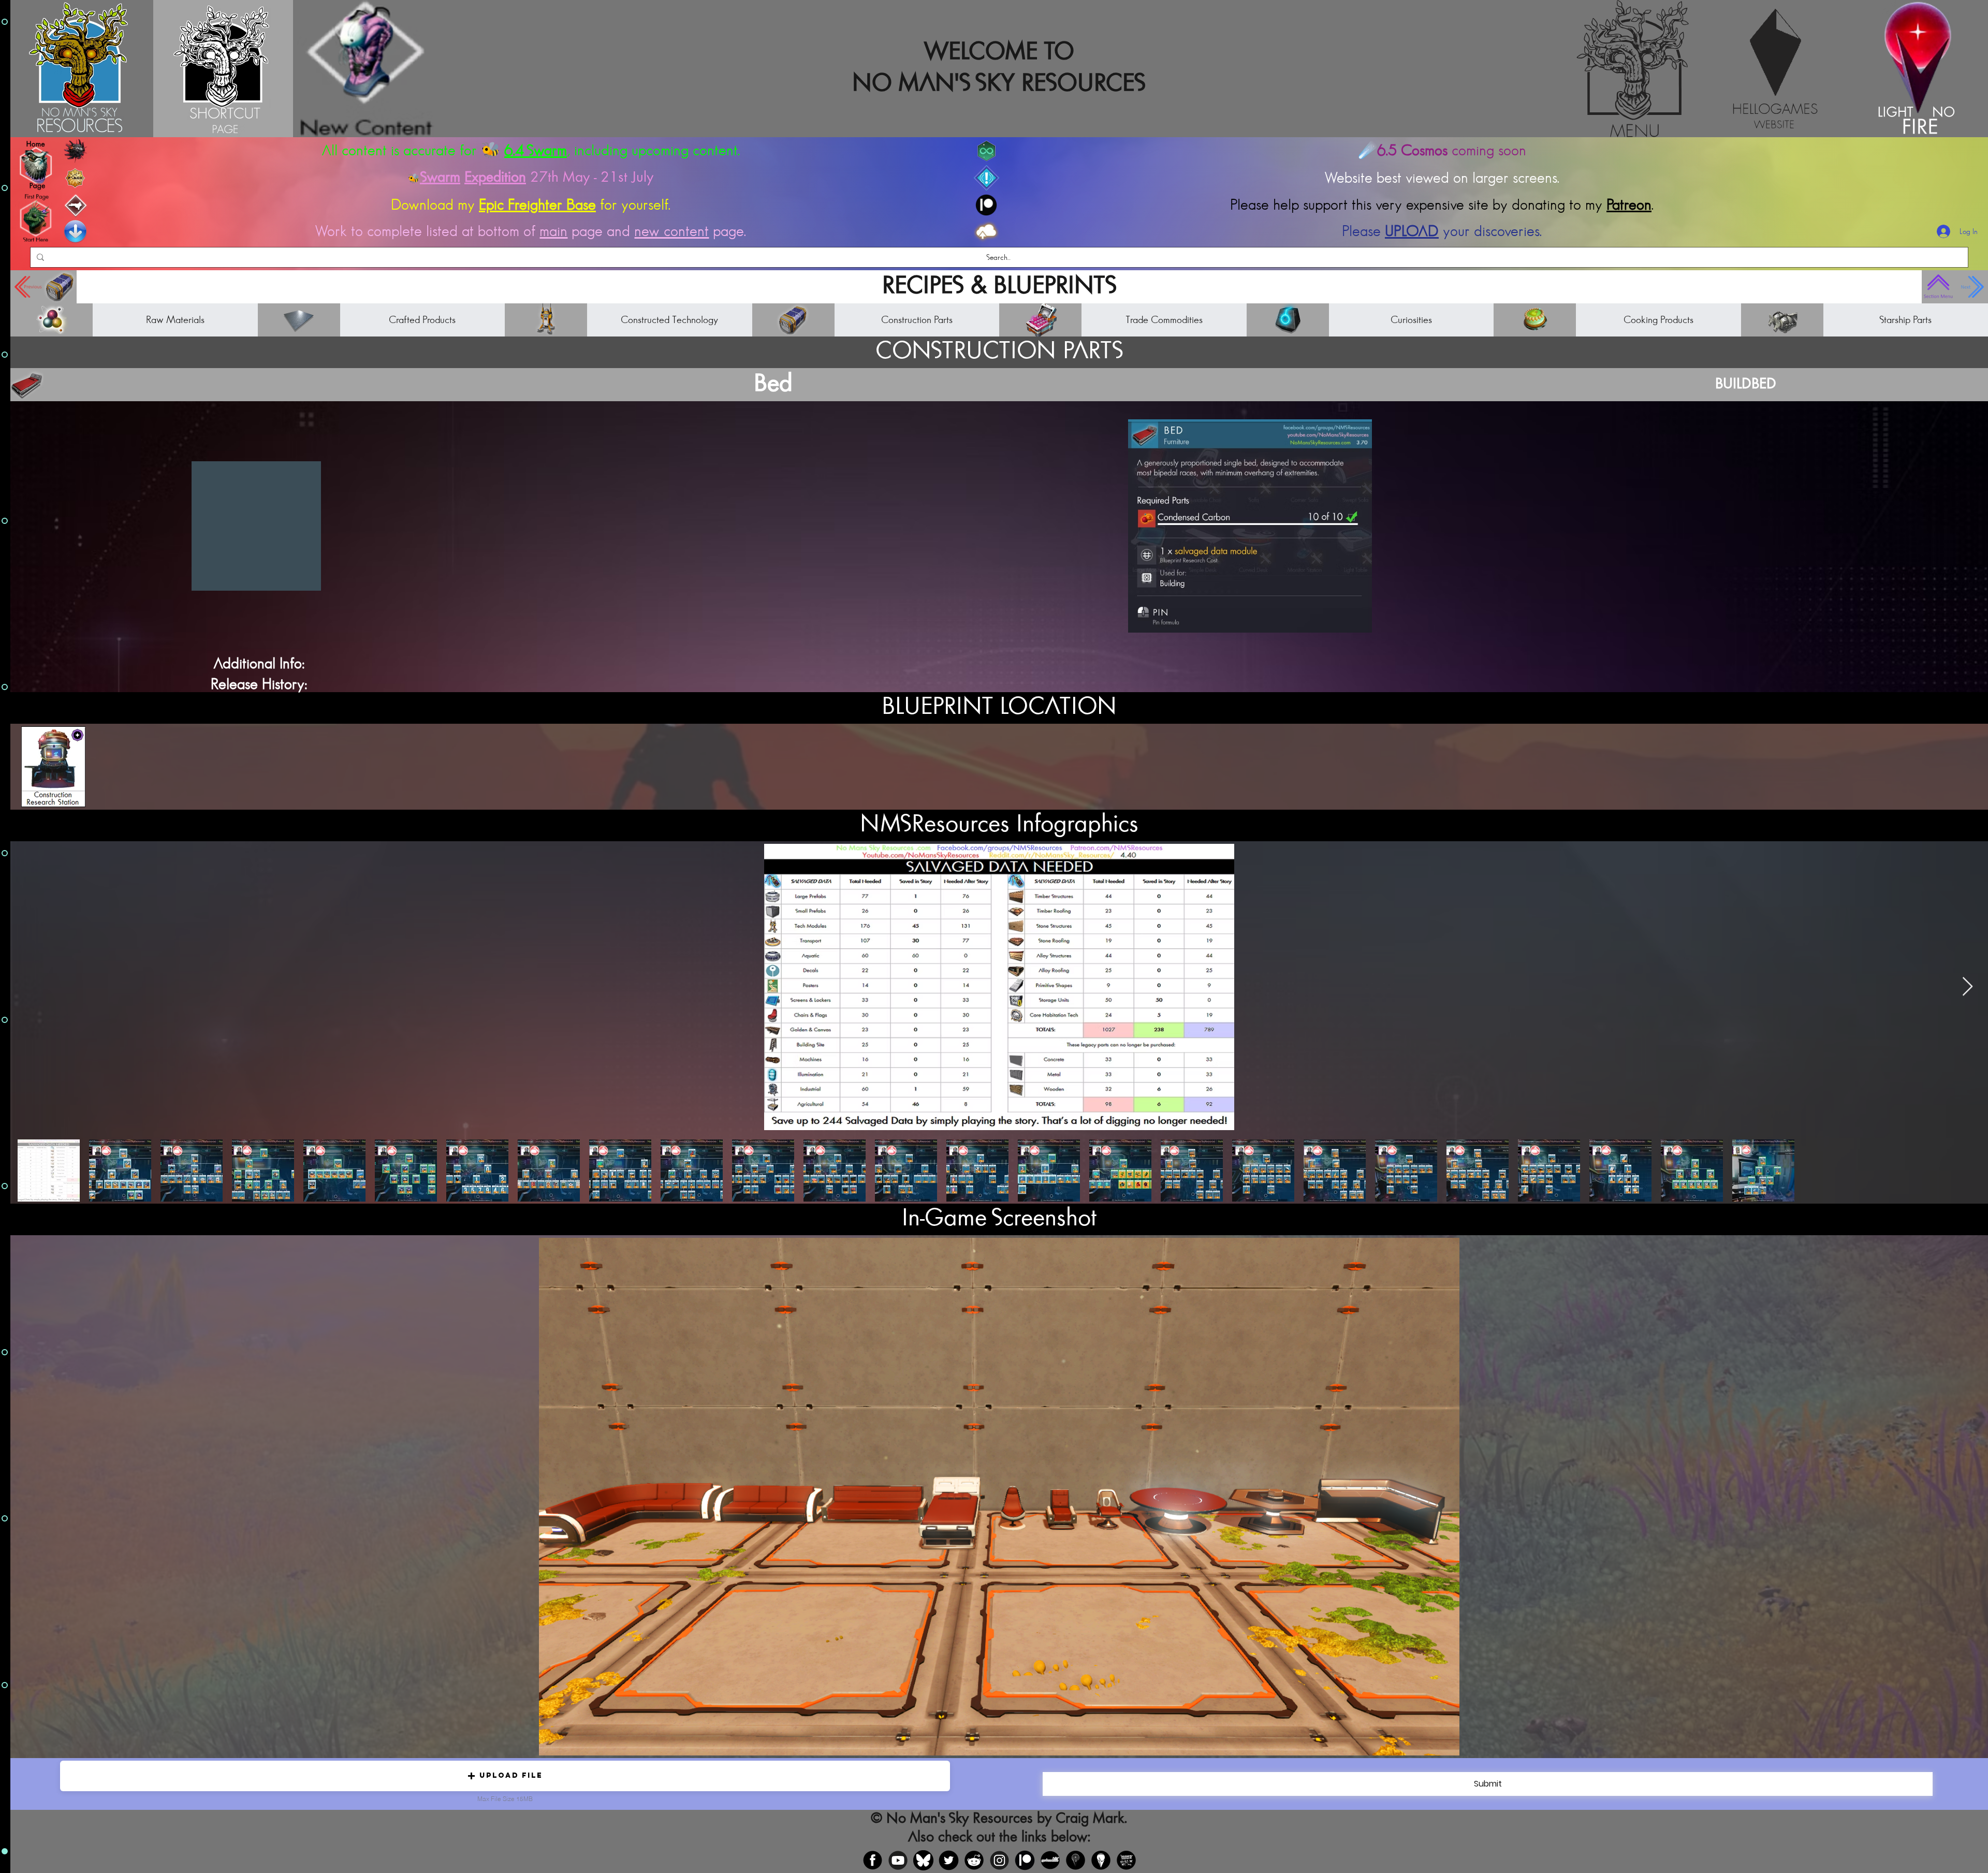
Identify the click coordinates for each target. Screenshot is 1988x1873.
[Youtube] (898, 1860)
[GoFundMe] (1050, 1860)
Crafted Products (422, 320)
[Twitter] (949, 1860)
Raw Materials (175, 320)
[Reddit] (974, 1860)
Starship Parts (1905, 320)
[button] (505, 1776)
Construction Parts (917, 320)
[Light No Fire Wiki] (1101, 1860)
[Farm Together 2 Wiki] (1126, 1860)
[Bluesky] (923, 1860)
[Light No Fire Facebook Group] (1076, 1860)
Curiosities (1411, 320)
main (553, 231)
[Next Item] (1968, 987)
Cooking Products (1658, 320)
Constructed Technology (669, 320)
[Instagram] (999, 1860)
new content (671, 231)
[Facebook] (873, 1860)
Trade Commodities (1164, 320)
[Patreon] (1025, 1860)
